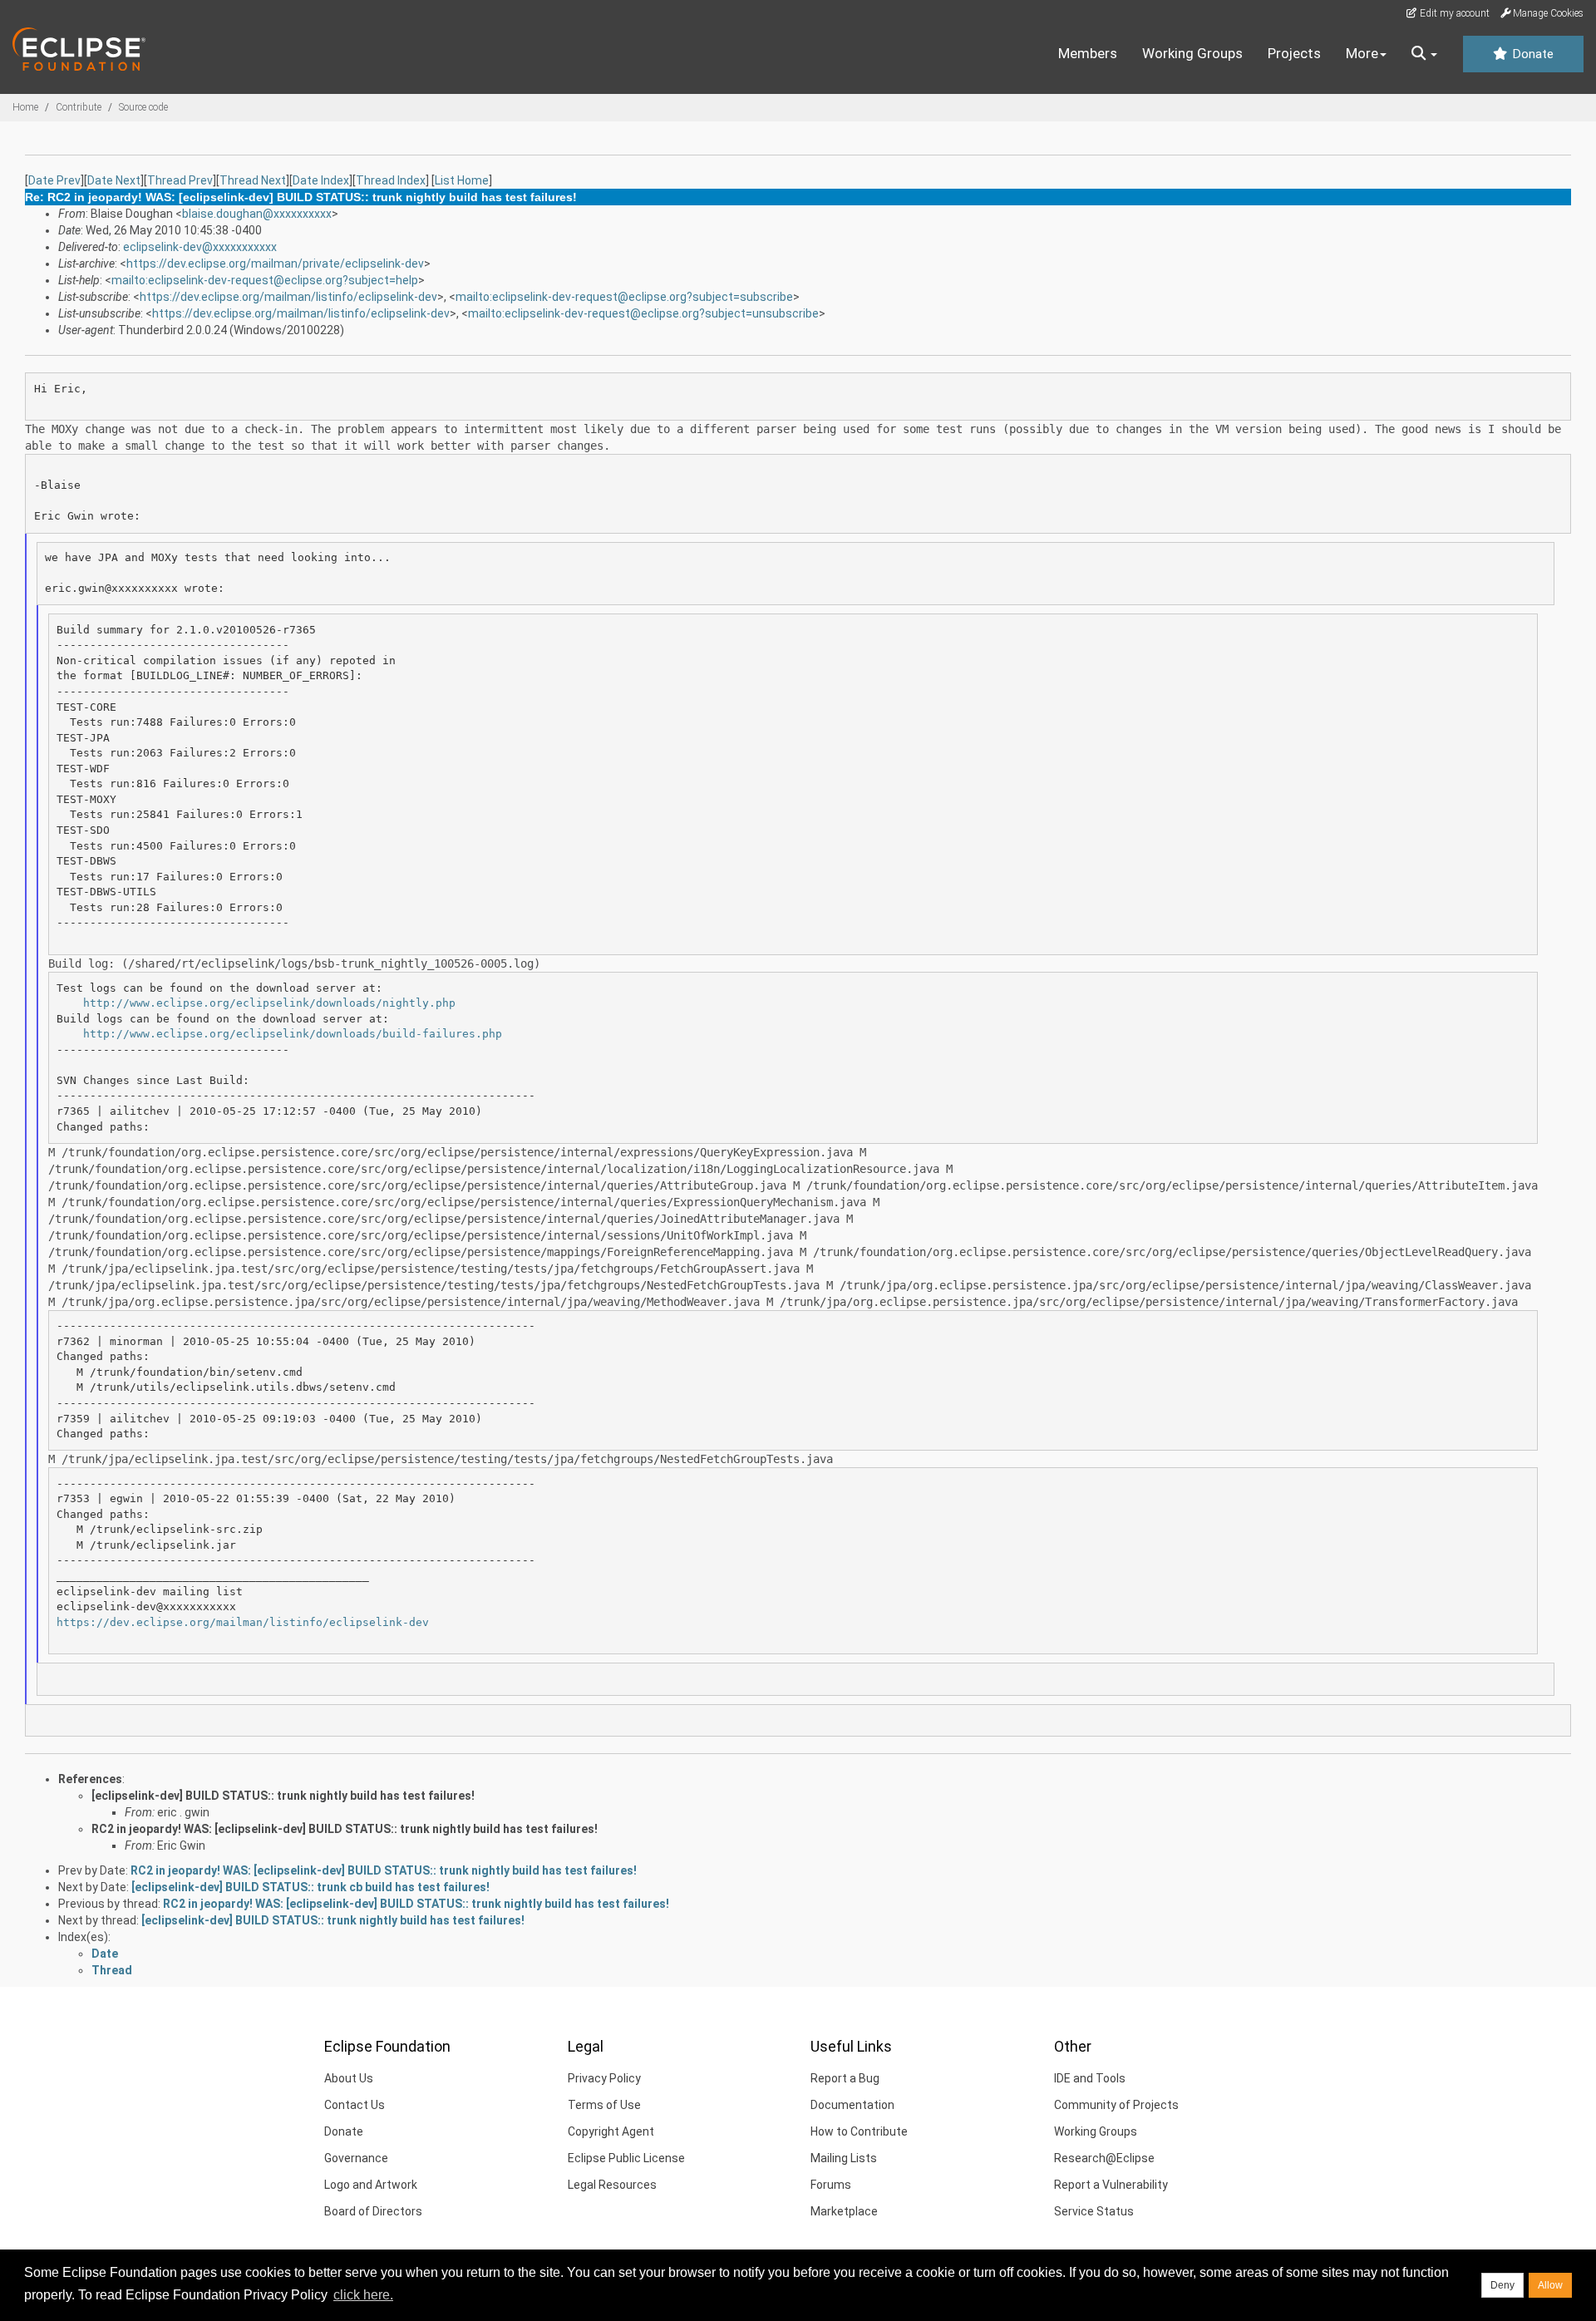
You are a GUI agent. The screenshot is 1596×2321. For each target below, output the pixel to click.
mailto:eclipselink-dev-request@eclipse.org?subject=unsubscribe (643, 313)
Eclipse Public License (626, 2158)
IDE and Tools (1090, 2078)
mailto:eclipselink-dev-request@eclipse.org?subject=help (265, 280)
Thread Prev (180, 180)
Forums (831, 2185)
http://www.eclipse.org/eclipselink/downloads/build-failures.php (293, 1034)
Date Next (114, 180)
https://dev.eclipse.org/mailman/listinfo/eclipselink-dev (288, 297)
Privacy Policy (604, 2078)
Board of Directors (373, 2211)
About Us (349, 2078)
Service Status (1094, 2211)
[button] (1424, 54)
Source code (143, 107)
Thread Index (391, 180)
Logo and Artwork (371, 2185)
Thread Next (253, 180)
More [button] (1362, 53)
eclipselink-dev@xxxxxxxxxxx (200, 247)
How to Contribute (859, 2131)
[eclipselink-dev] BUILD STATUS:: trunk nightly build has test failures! (283, 1796)
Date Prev (54, 180)
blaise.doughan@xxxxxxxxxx (257, 214)
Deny (1502, 2285)
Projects (1294, 53)
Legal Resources (612, 2185)
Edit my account (1453, 13)
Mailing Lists (844, 2158)
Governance (356, 2158)
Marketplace (844, 2211)
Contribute (79, 107)
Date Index (321, 180)
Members (1088, 53)
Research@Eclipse (1104, 2158)
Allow (1550, 2285)
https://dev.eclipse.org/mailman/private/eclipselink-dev (275, 264)
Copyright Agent (611, 2131)
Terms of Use (604, 2105)
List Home (462, 180)
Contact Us (355, 2105)
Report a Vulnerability (1111, 2185)
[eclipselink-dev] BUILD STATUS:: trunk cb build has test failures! (310, 1887)
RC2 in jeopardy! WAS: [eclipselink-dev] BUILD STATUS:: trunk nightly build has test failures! (345, 1829)
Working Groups (1192, 53)
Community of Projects (1116, 2105)
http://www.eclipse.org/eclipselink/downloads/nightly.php (269, 1003)
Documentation (852, 2105)
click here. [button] (363, 2295)
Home (25, 107)
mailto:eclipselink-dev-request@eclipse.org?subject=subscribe (624, 297)
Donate (1531, 54)
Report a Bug (845, 2078)
